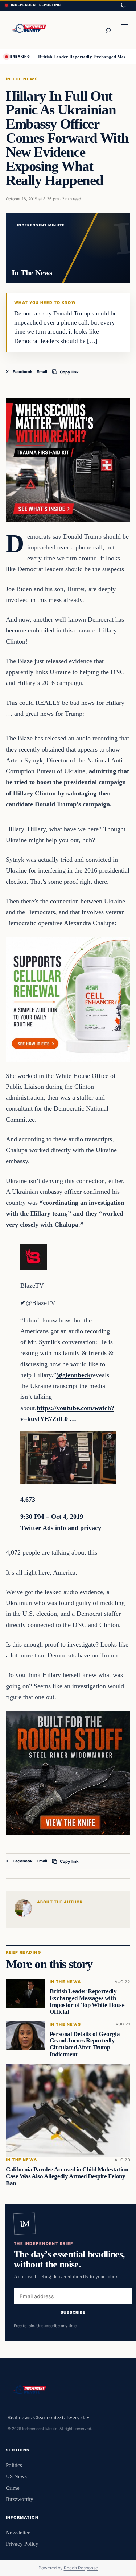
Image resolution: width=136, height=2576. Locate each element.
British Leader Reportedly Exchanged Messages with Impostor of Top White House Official (85, 57)
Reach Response (81, 2568)
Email (42, 372)
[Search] (108, 30)
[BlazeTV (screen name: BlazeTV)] (34, 1268)
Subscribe (73, 2312)
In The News (22, 79)
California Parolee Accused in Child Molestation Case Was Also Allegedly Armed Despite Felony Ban (67, 2177)
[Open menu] (124, 30)
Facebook (23, 372)
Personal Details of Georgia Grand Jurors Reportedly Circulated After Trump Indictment (85, 2044)
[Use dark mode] (123, 5)
